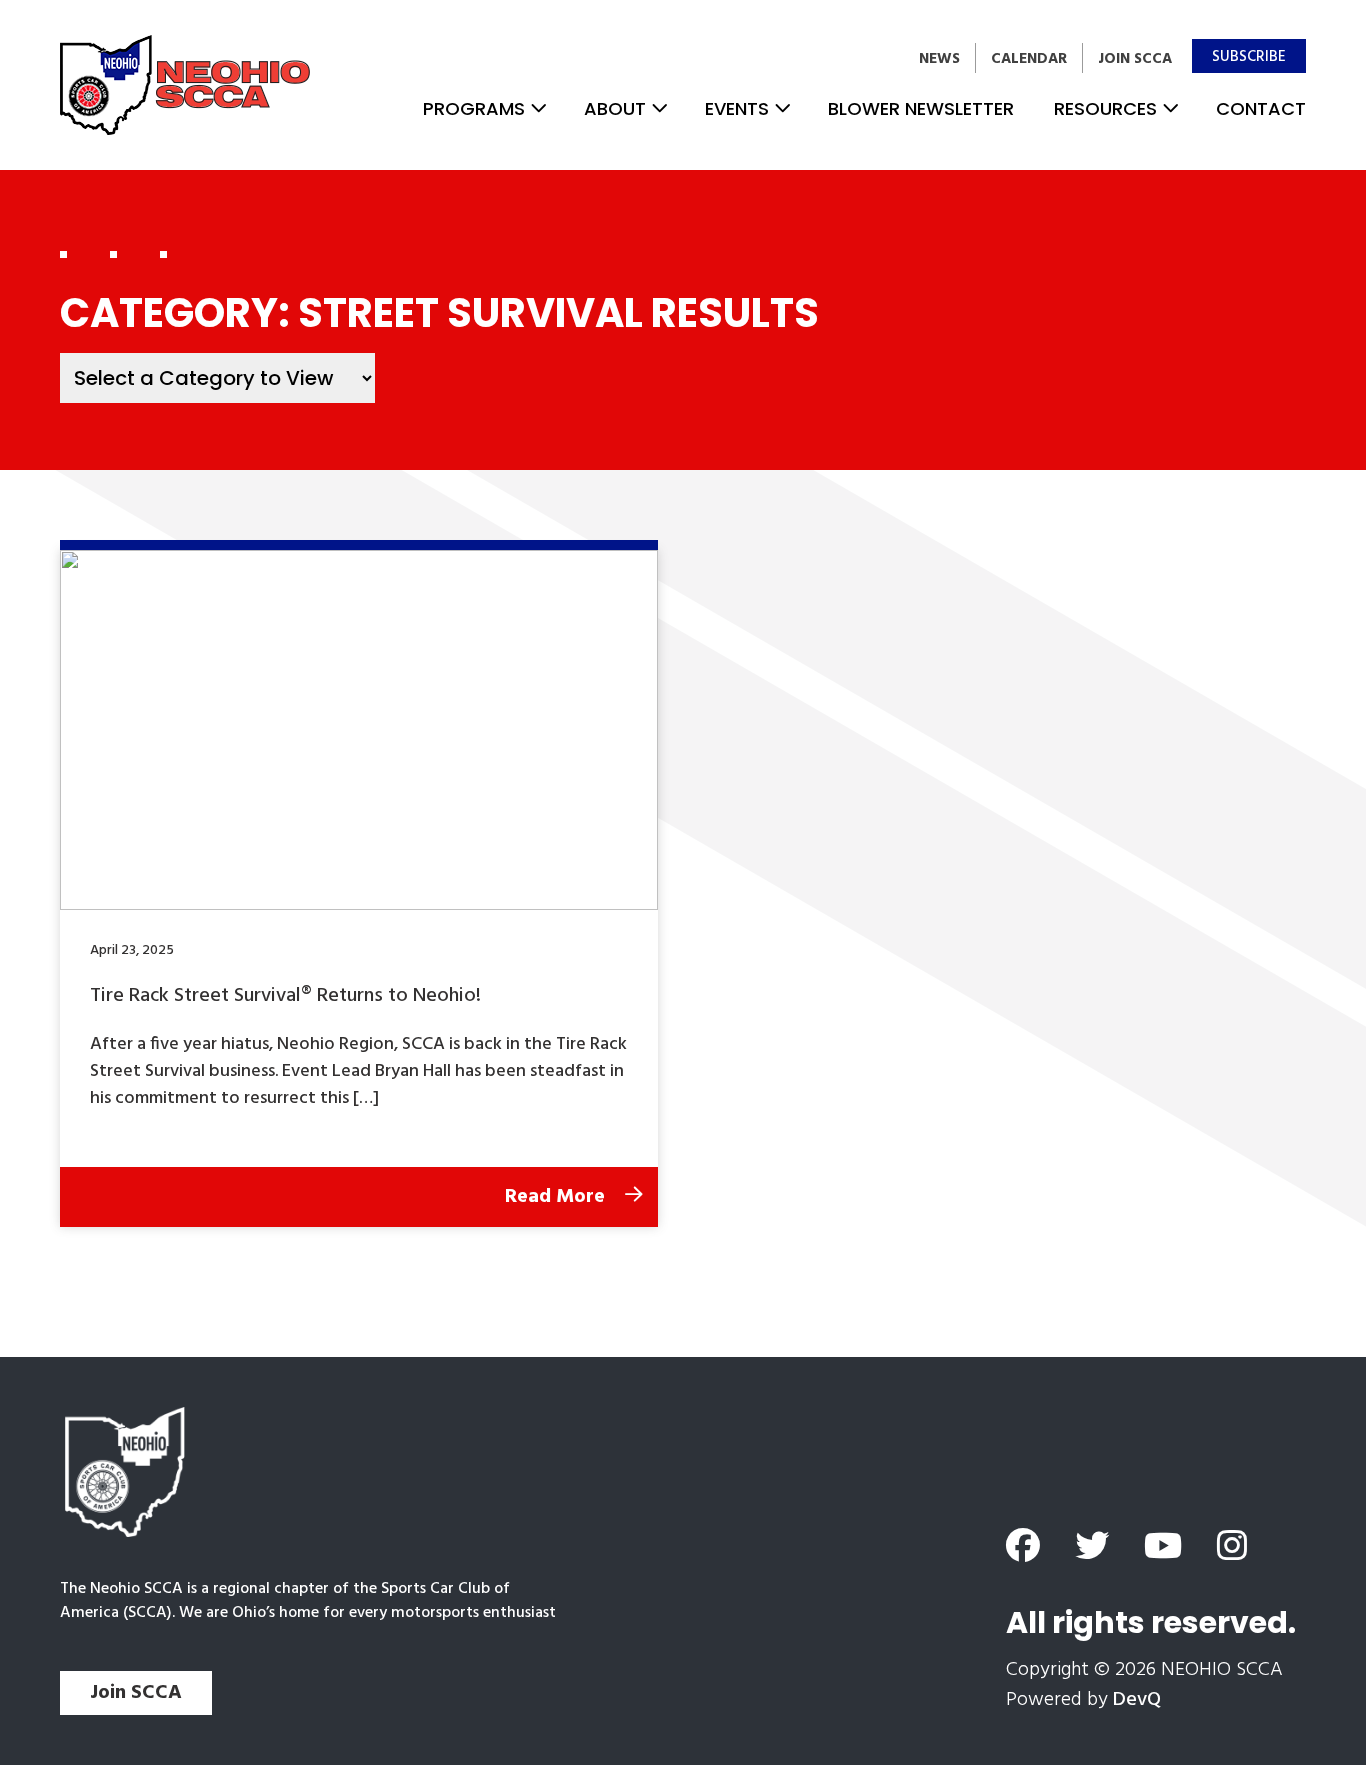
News (939, 59)
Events (737, 108)
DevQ (1137, 1700)
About (615, 108)
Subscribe (1249, 57)
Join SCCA (1135, 59)
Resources (1105, 108)
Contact (1261, 108)
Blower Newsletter (921, 108)
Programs (474, 108)
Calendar (1029, 59)
